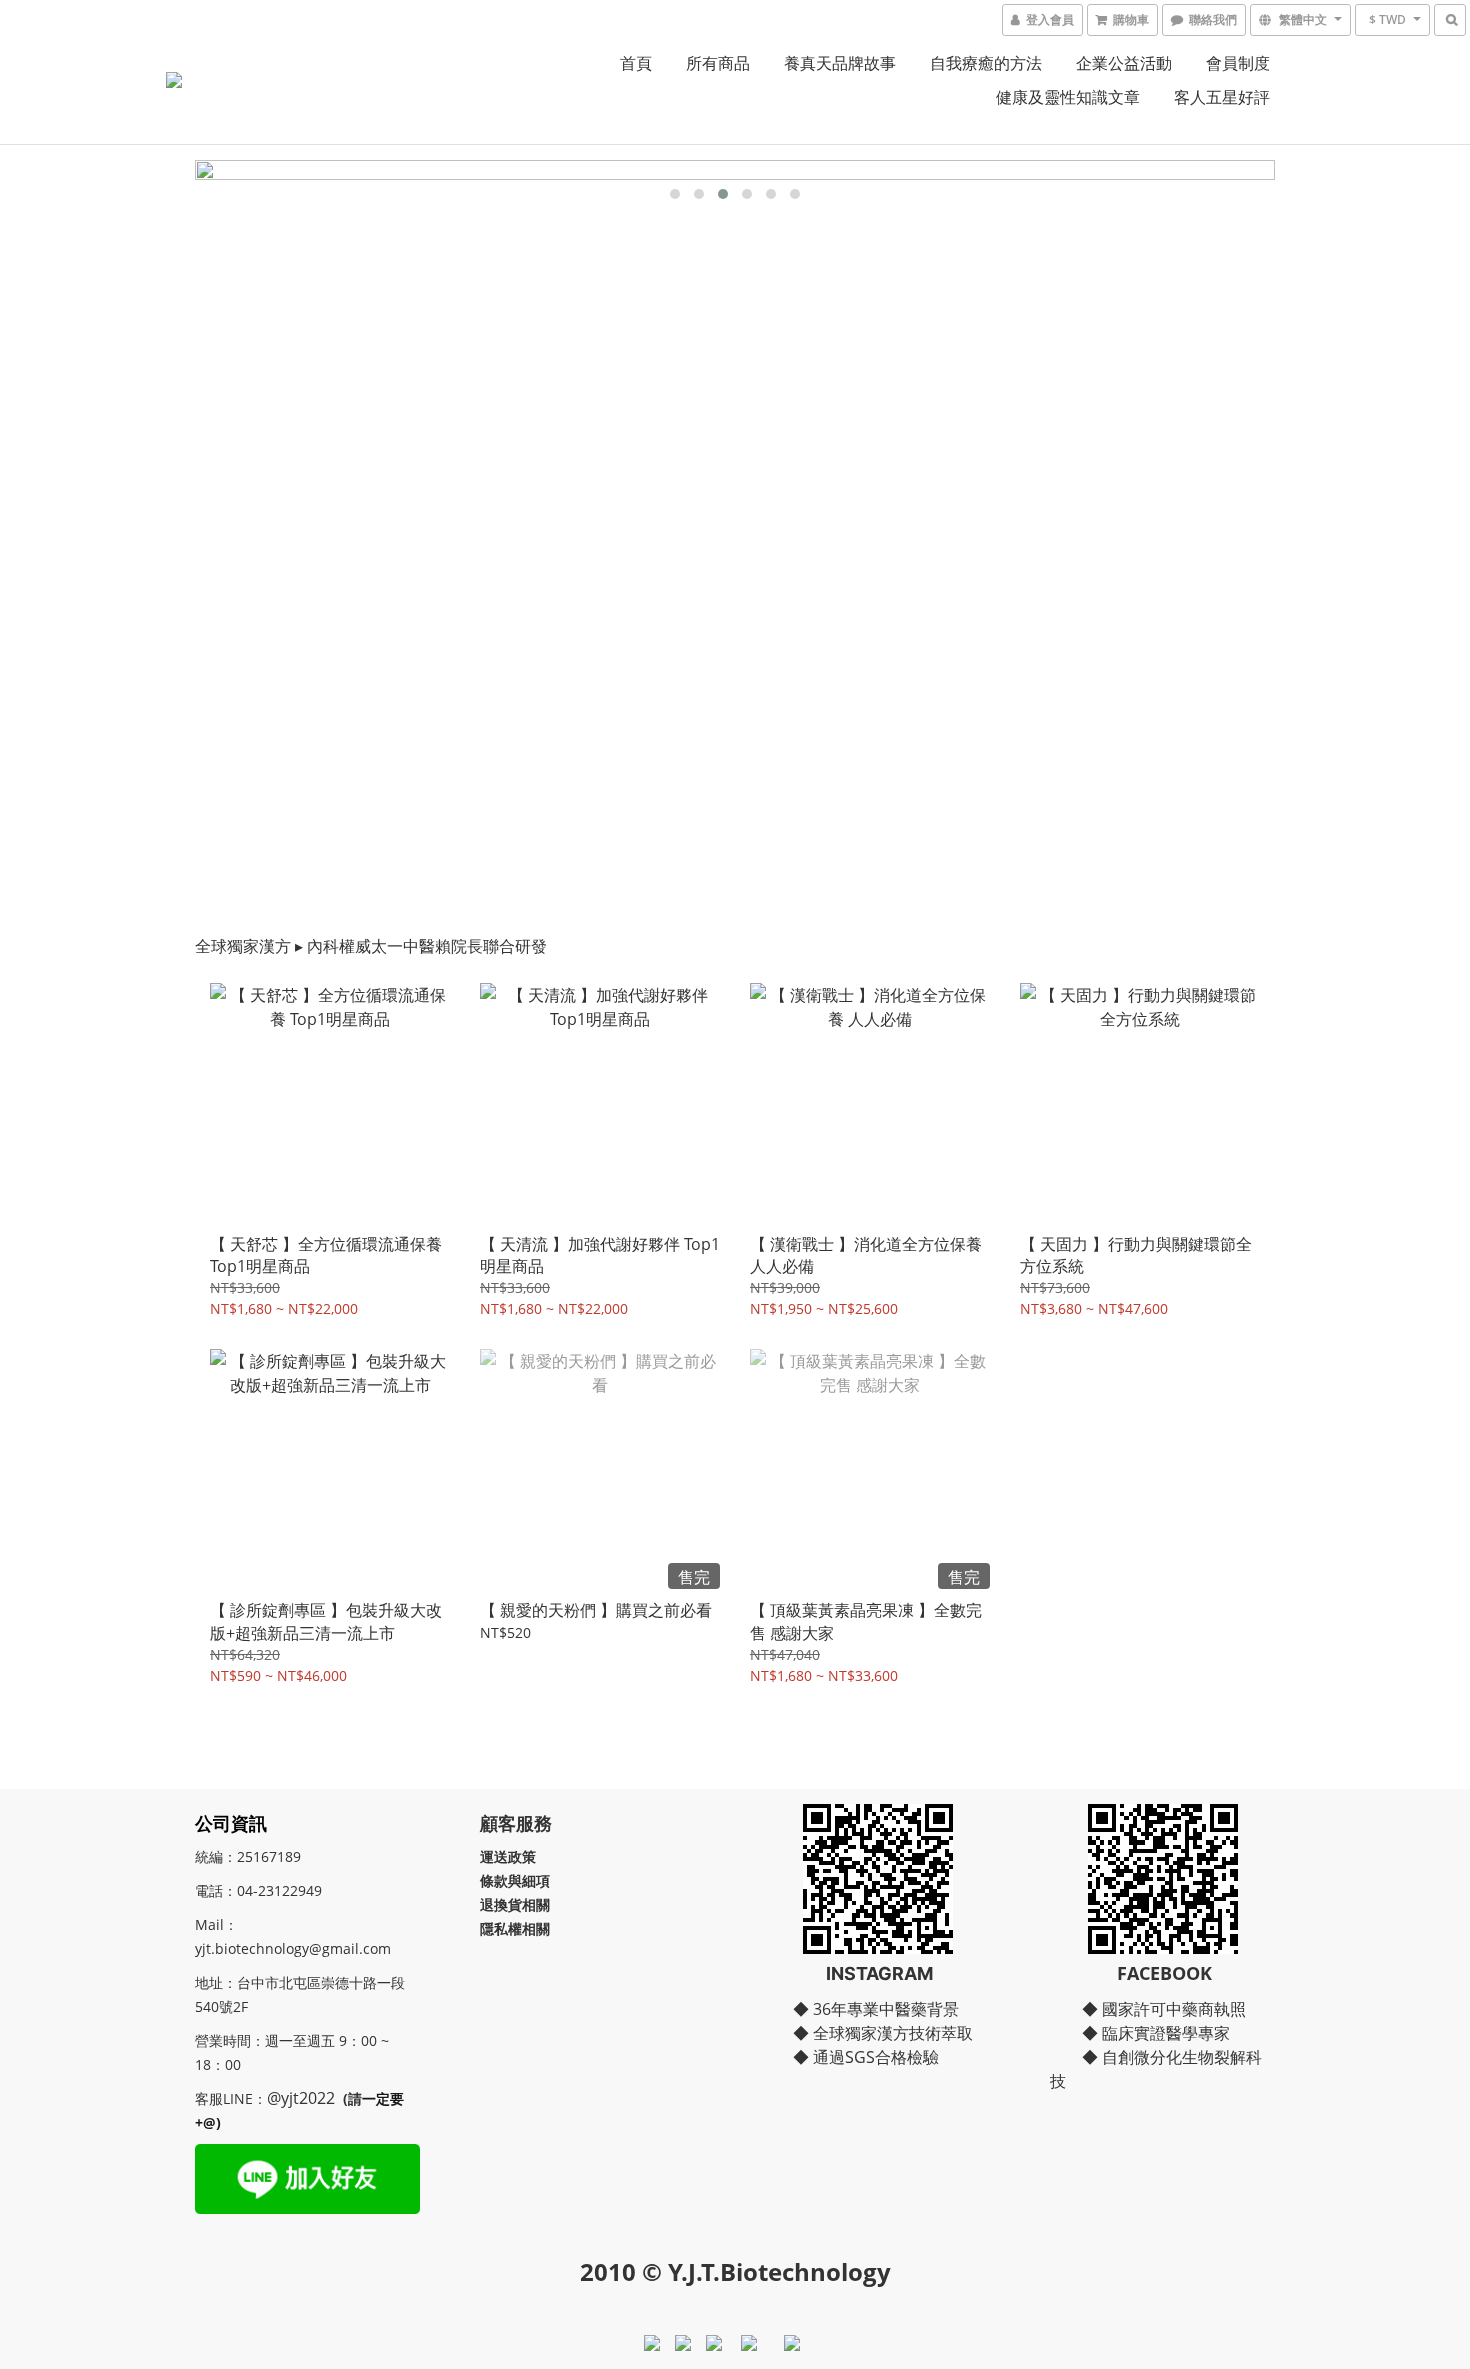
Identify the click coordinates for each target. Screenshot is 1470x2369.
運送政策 (508, 1856)
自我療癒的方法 (986, 63)
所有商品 (718, 63)
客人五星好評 (1222, 97)
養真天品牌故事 (840, 63)
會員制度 (1238, 63)
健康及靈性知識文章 (1068, 97)
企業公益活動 (1124, 63)
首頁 (636, 63)
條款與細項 (515, 1880)
